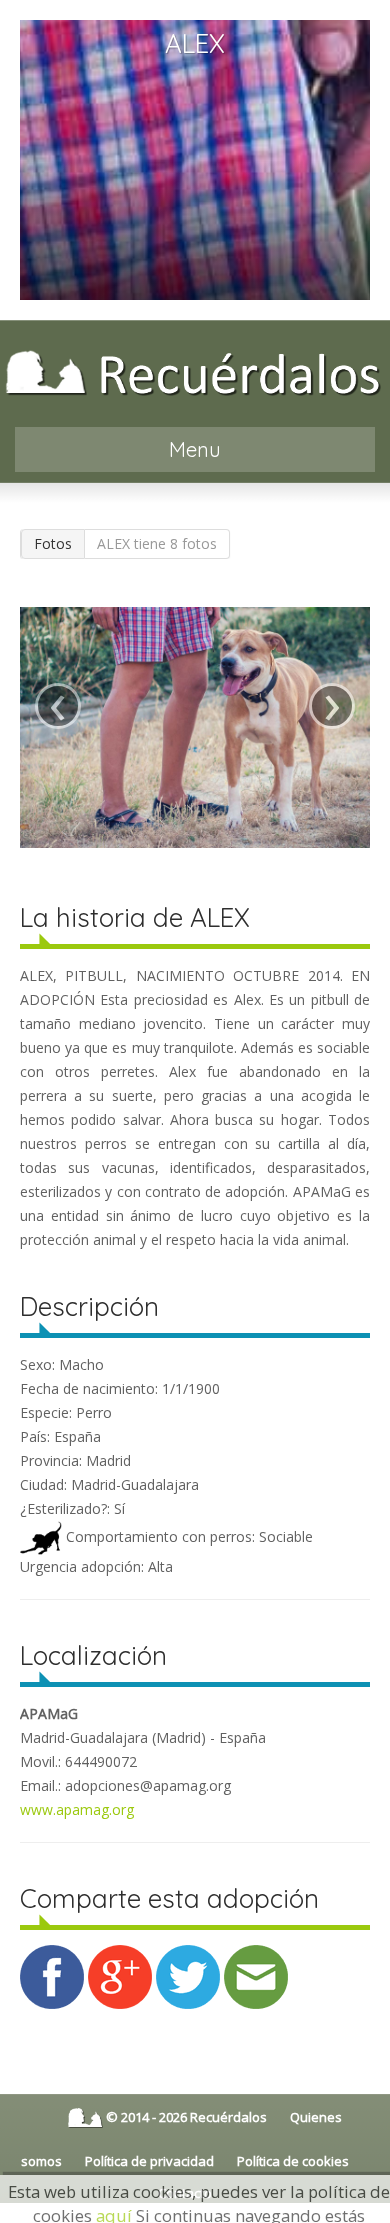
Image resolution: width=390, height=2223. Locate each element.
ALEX (195, 43)
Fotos (53, 543)
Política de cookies (293, 2161)
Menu (195, 449)
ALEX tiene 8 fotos (157, 543)
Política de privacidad (149, 2161)
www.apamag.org (77, 1809)
